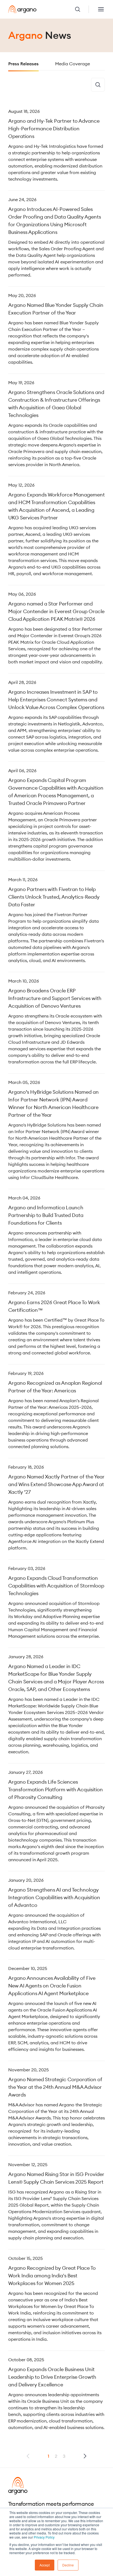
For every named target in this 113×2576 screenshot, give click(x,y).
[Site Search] (82, 9)
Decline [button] (68, 2565)
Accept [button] (45, 2565)
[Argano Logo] (22, 9)
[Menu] (101, 9)
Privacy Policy (44, 2537)
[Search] (98, 85)
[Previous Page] (85, 2456)
